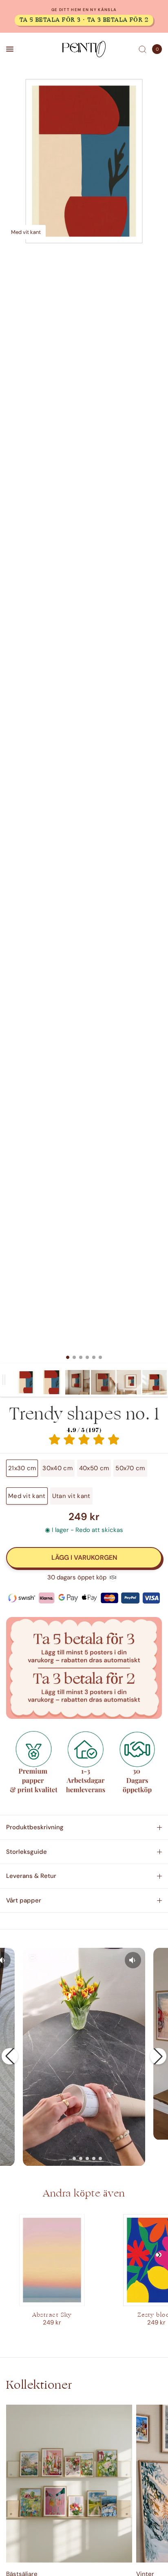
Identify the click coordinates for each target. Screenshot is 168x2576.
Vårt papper (24, 1900)
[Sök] (143, 49)
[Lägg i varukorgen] (84, 1558)
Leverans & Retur (31, 1876)
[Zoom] (84, 161)
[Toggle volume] (133, 1960)
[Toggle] (4, 1380)
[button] (10, 2056)
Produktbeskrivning (35, 1827)
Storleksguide (27, 1852)
